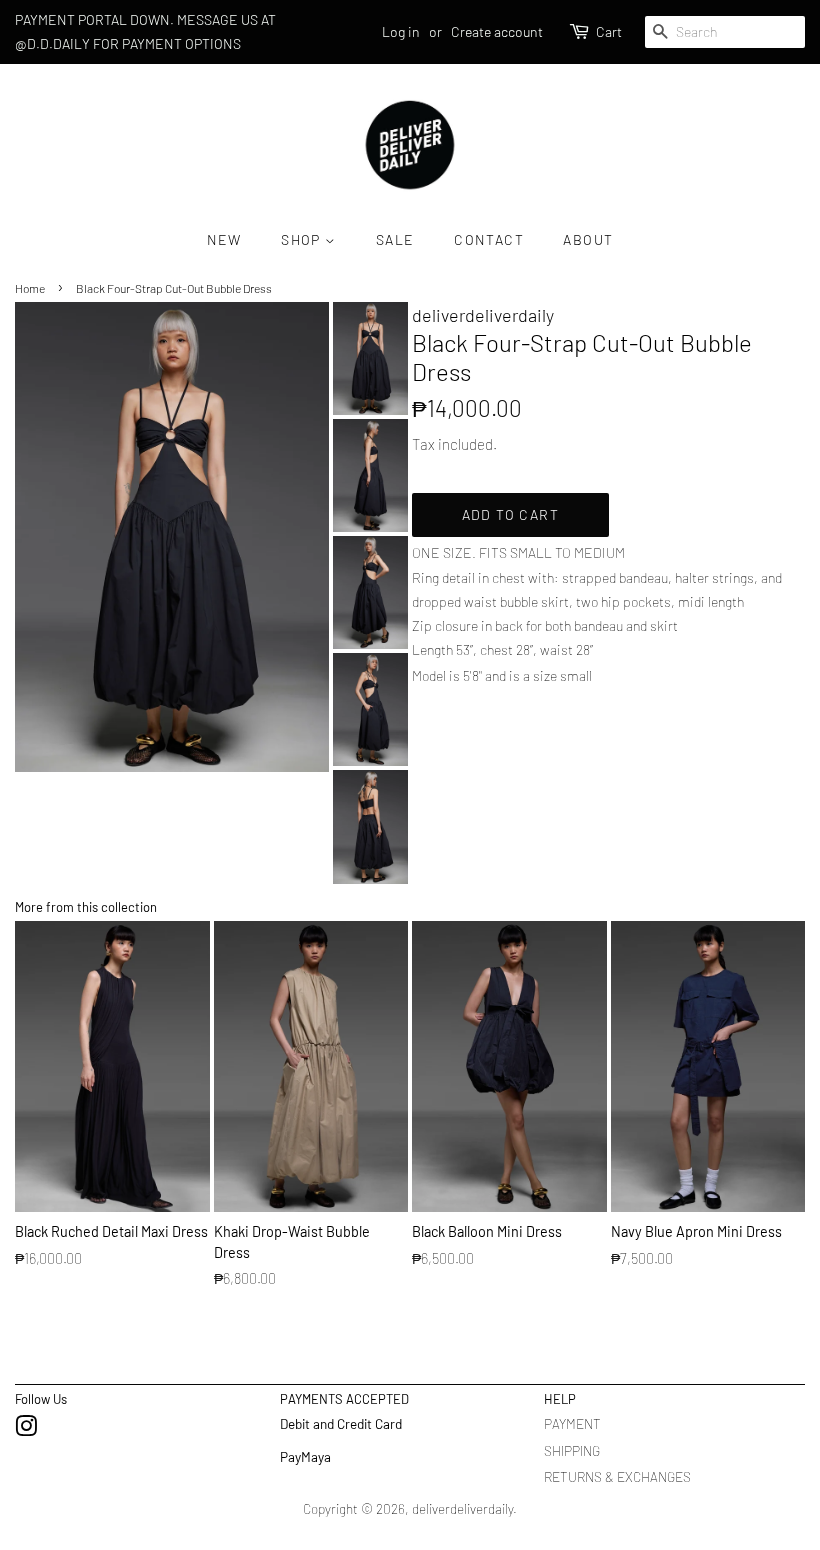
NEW (224, 239)
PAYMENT (572, 1423)
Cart (609, 31)
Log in (401, 31)
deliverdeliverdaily (462, 1508)
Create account (497, 31)
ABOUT (588, 239)
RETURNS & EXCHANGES (617, 1476)
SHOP (303, 239)
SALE (395, 239)
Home (30, 288)
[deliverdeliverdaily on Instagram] (26, 1429)
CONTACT (489, 239)
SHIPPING (572, 1450)
